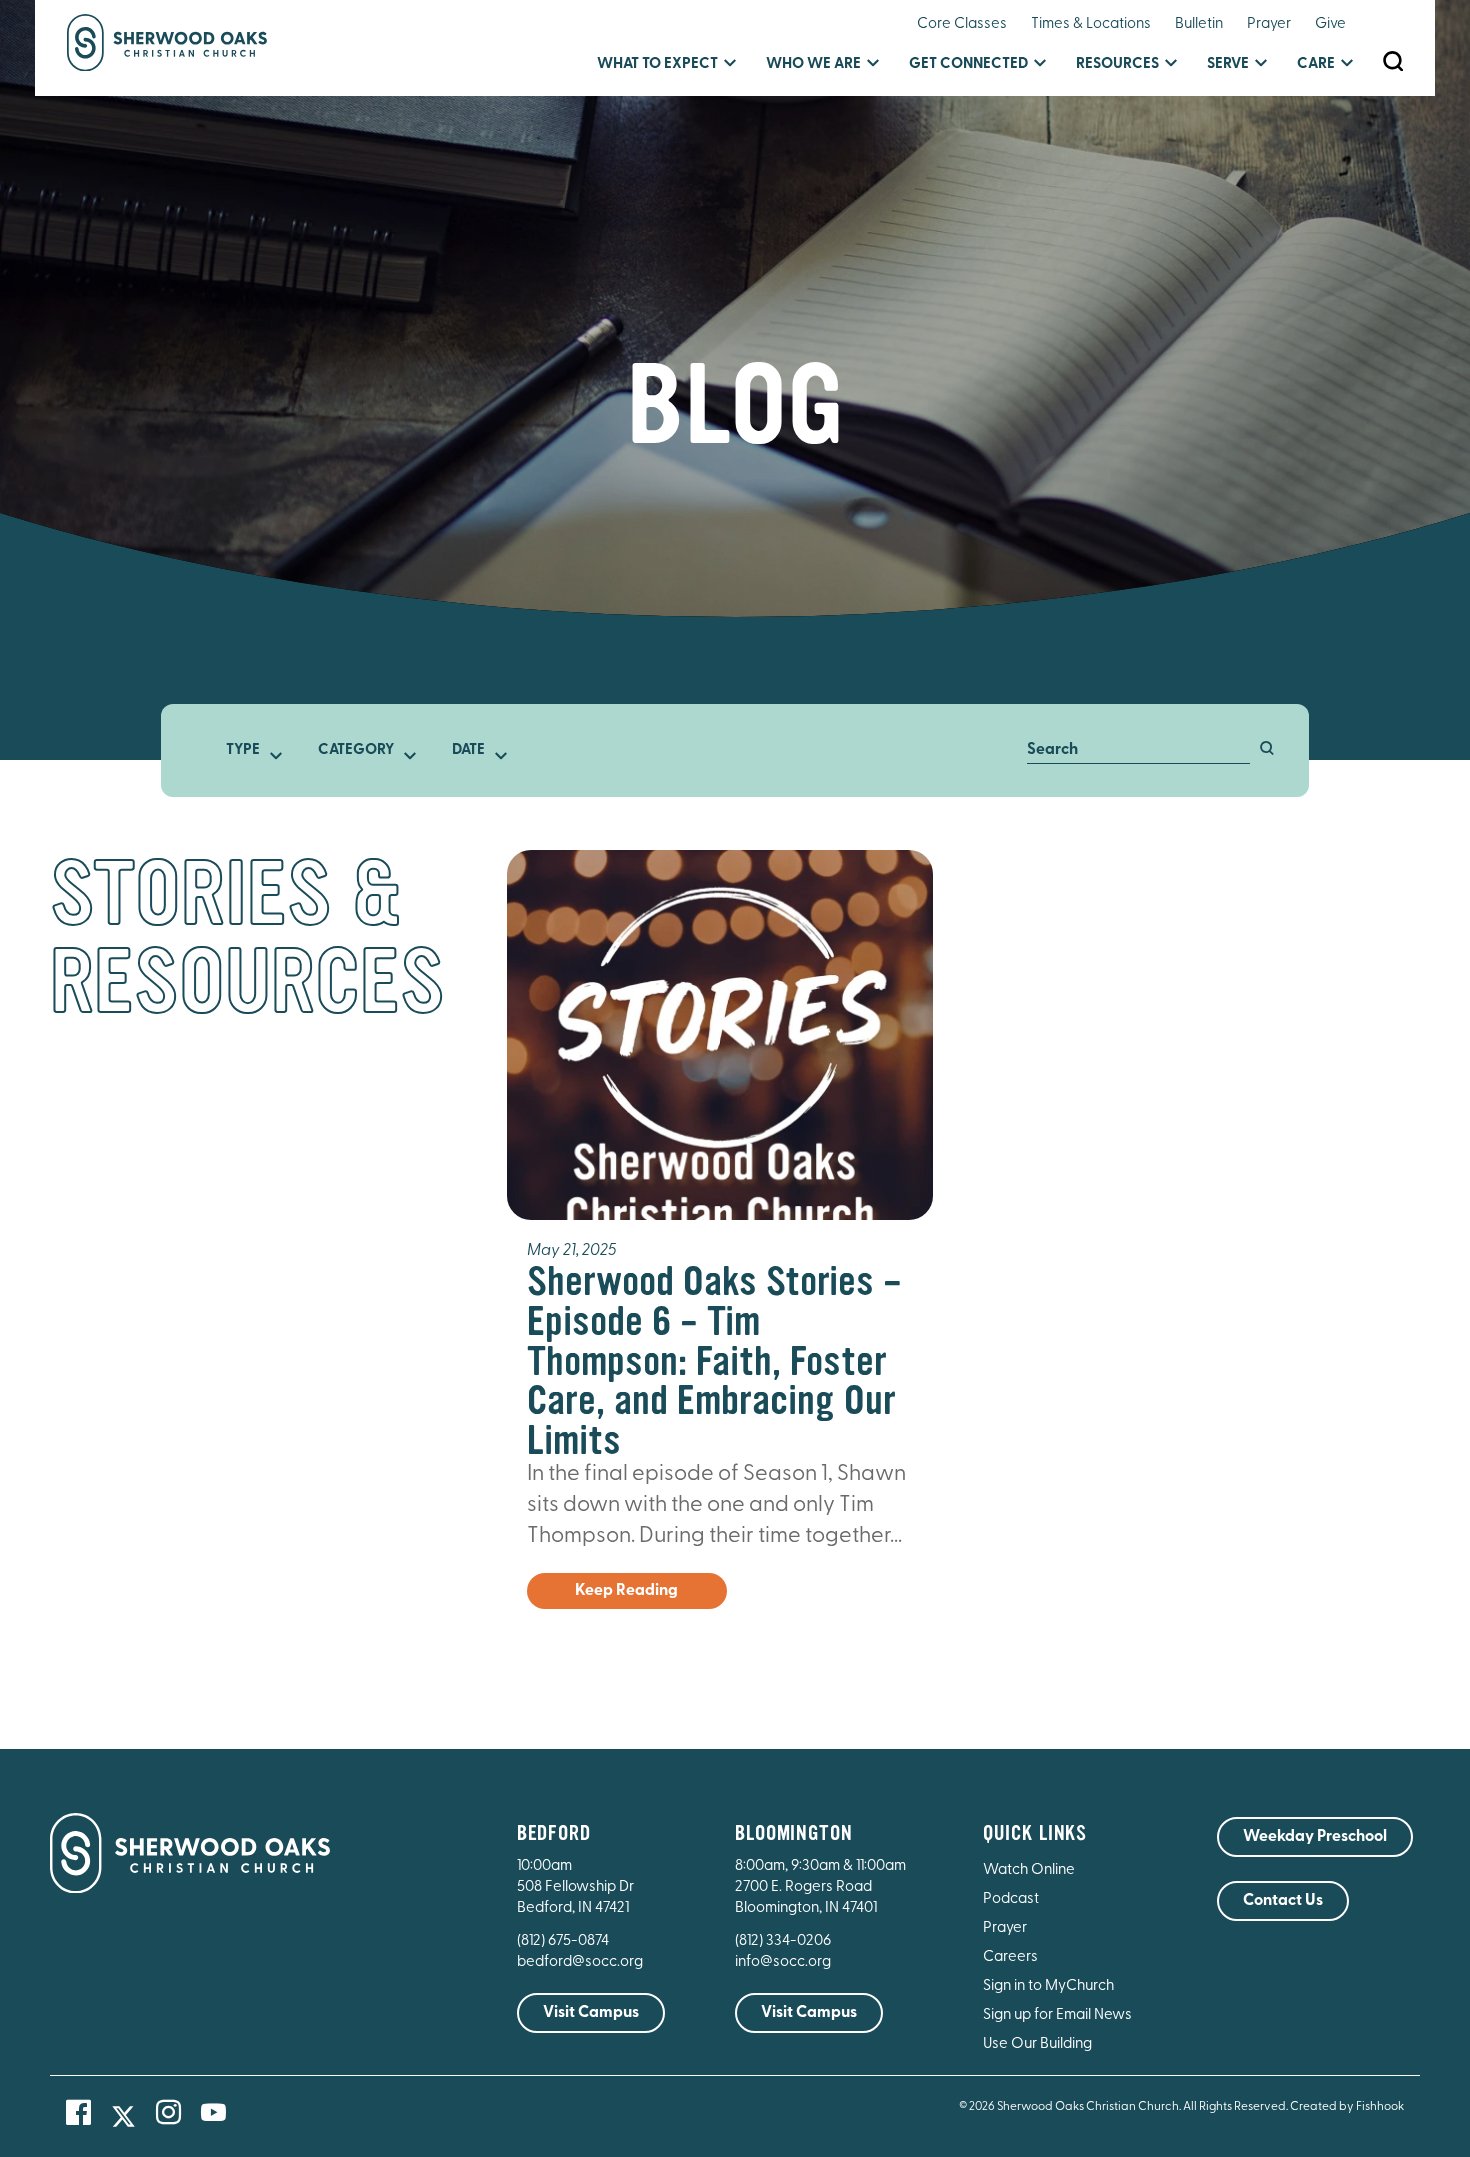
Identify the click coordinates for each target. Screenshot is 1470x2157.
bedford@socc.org (580, 1962)
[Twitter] (123, 2116)
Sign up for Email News (1057, 2015)
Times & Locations (1091, 24)
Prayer (1269, 24)
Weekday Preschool (1315, 1837)
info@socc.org (783, 1962)
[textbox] (249, 751)
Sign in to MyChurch (1048, 1986)
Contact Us (1283, 1901)
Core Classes (962, 24)
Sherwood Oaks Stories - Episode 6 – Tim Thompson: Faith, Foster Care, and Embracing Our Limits (714, 1360)
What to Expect (657, 64)
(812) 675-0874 (564, 1941)
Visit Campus (591, 2013)
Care (1316, 64)
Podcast (1011, 1899)
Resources (1117, 64)
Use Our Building (1037, 2044)
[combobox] (249, 751)
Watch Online (1029, 1870)
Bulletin (1199, 24)
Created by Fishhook (1347, 2107)
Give (1330, 24)
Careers (1010, 1957)
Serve (1228, 64)
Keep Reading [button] (626, 1591)
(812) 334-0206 (783, 1941)
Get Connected (968, 64)
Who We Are (813, 64)
